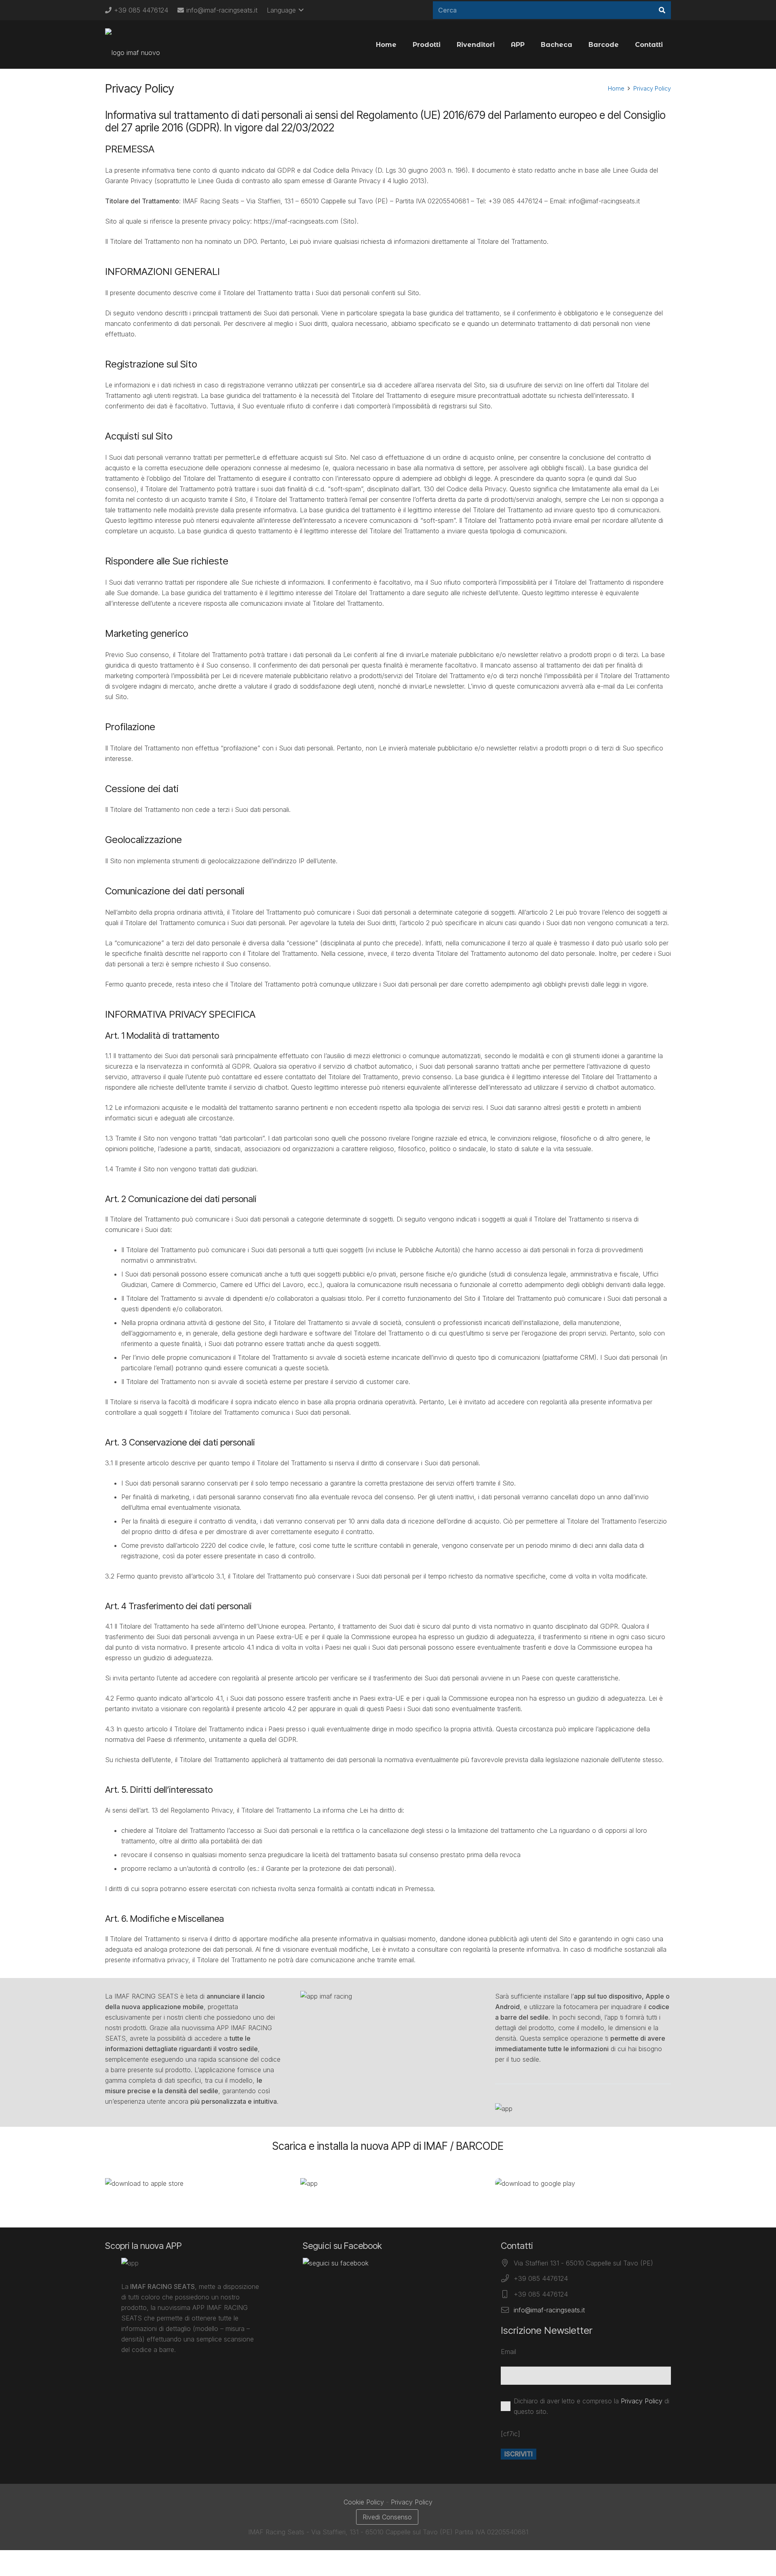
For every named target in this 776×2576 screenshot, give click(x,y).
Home (616, 88)
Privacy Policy (652, 88)
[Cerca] (662, 10)
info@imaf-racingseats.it (549, 2310)
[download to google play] (583, 2183)
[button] (285, 10)
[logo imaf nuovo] (133, 44)
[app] (388, 2183)
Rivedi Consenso (387, 2517)
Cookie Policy (364, 2502)
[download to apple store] (193, 2183)
